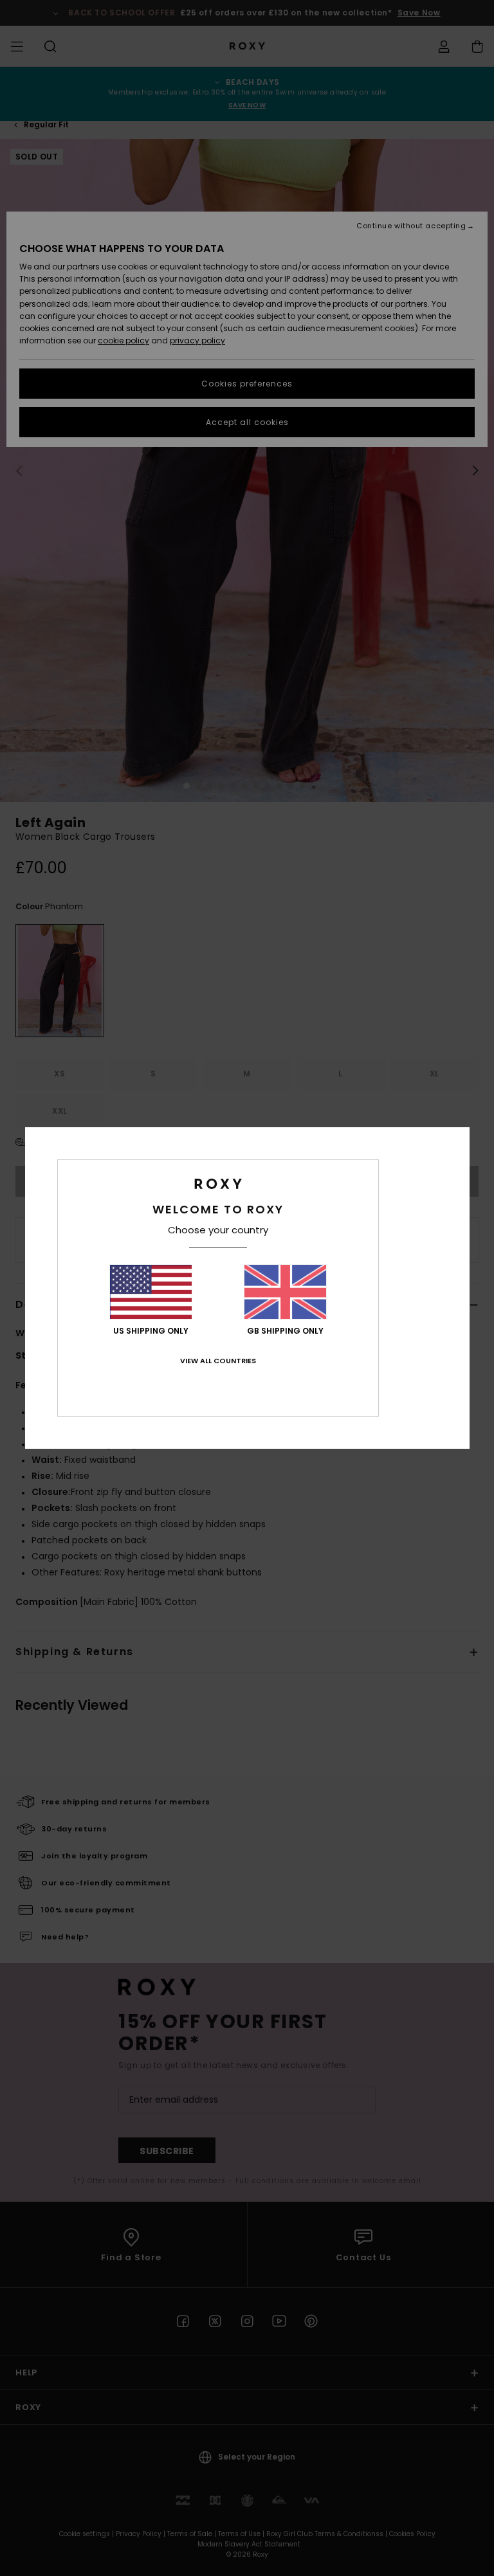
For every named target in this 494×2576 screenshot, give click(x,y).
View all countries (218, 1361)
